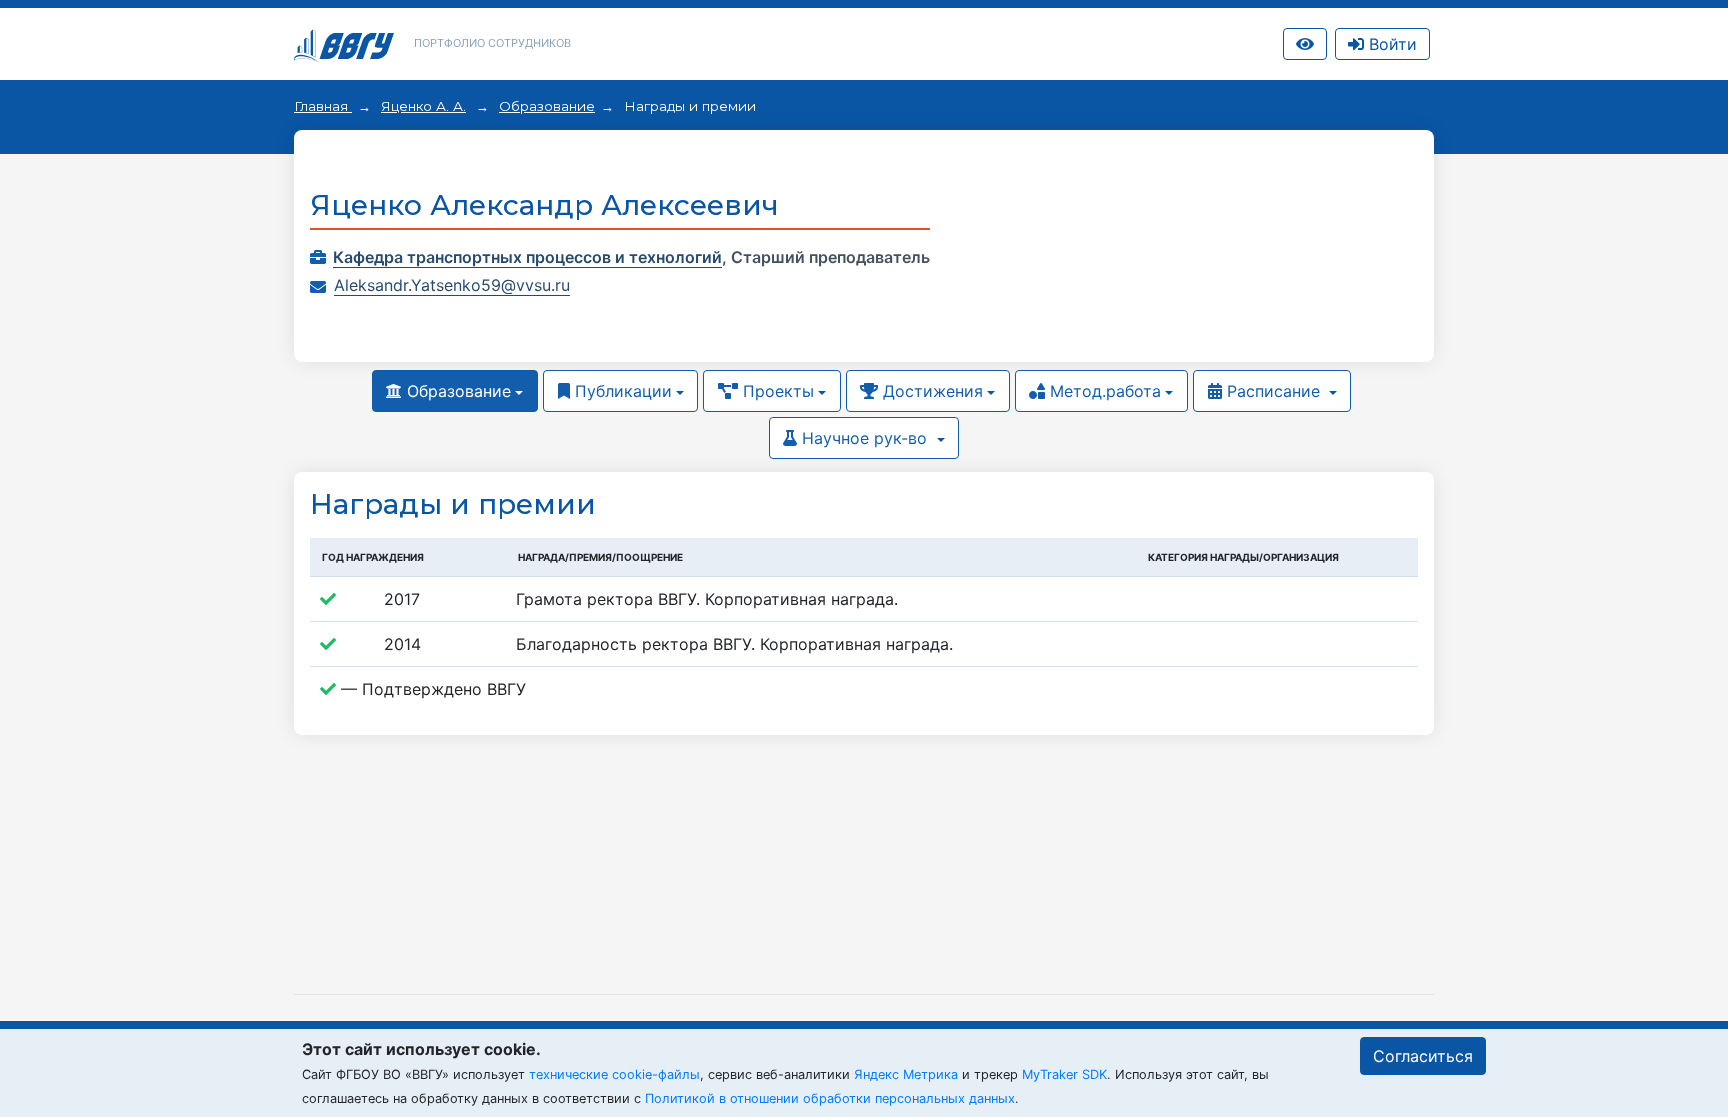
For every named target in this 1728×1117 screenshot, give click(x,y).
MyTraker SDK (1064, 1074)
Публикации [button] (621, 391)
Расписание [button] (1273, 391)
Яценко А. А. (423, 106)
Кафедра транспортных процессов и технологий (527, 257)
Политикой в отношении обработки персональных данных (830, 1098)
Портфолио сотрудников (492, 43)
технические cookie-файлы (614, 1074)
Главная (323, 106)
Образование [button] (456, 391)
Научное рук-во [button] (864, 438)
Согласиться (1423, 1056)
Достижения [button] (930, 391)
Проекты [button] (776, 391)
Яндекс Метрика (906, 1074)
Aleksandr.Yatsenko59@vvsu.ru (452, 285)
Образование (547, 106)
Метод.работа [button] (1103, 391)
